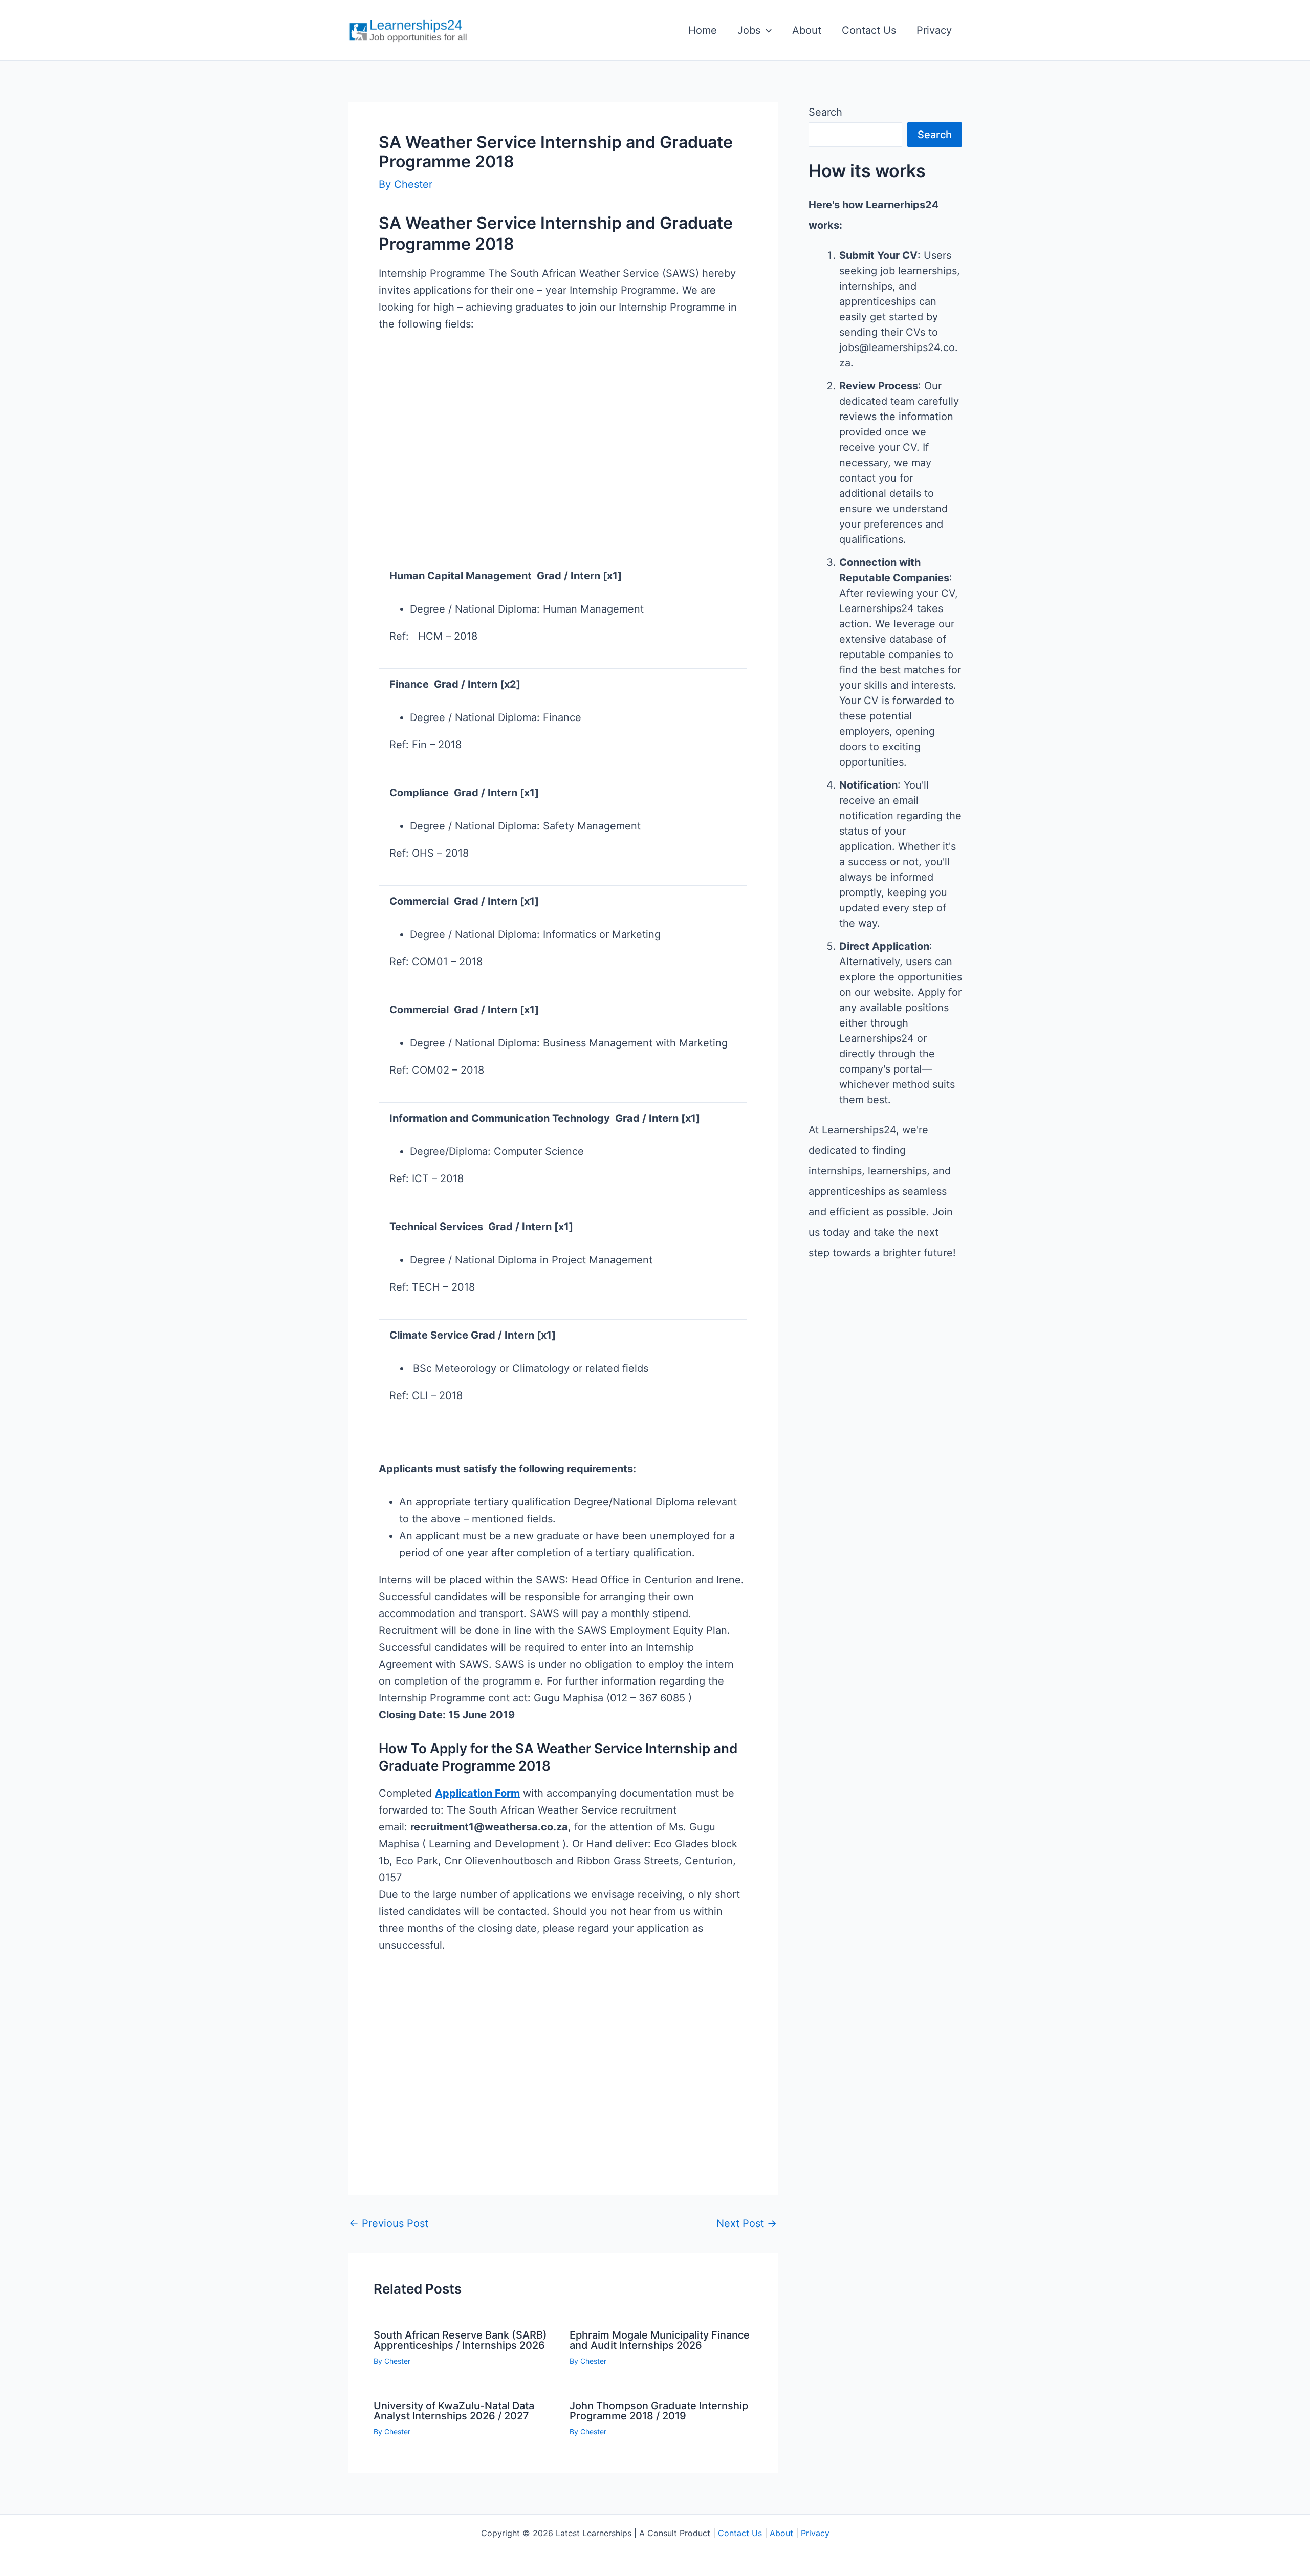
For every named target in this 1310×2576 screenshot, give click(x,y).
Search (825, 112)
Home (703, 30)
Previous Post (389, 2223)
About (807, 30)
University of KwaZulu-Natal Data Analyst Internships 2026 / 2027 (454, 2411)
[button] (766, 30)
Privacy (934, 30)
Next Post (747, 2223)
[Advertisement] (563, 471)
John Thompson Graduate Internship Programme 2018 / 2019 (659, 2411)
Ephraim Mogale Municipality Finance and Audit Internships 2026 (660, 2340)
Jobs (749, 30)
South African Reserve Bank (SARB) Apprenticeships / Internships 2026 (460, 2340)
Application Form (477, 1793)
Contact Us (869, 30)
